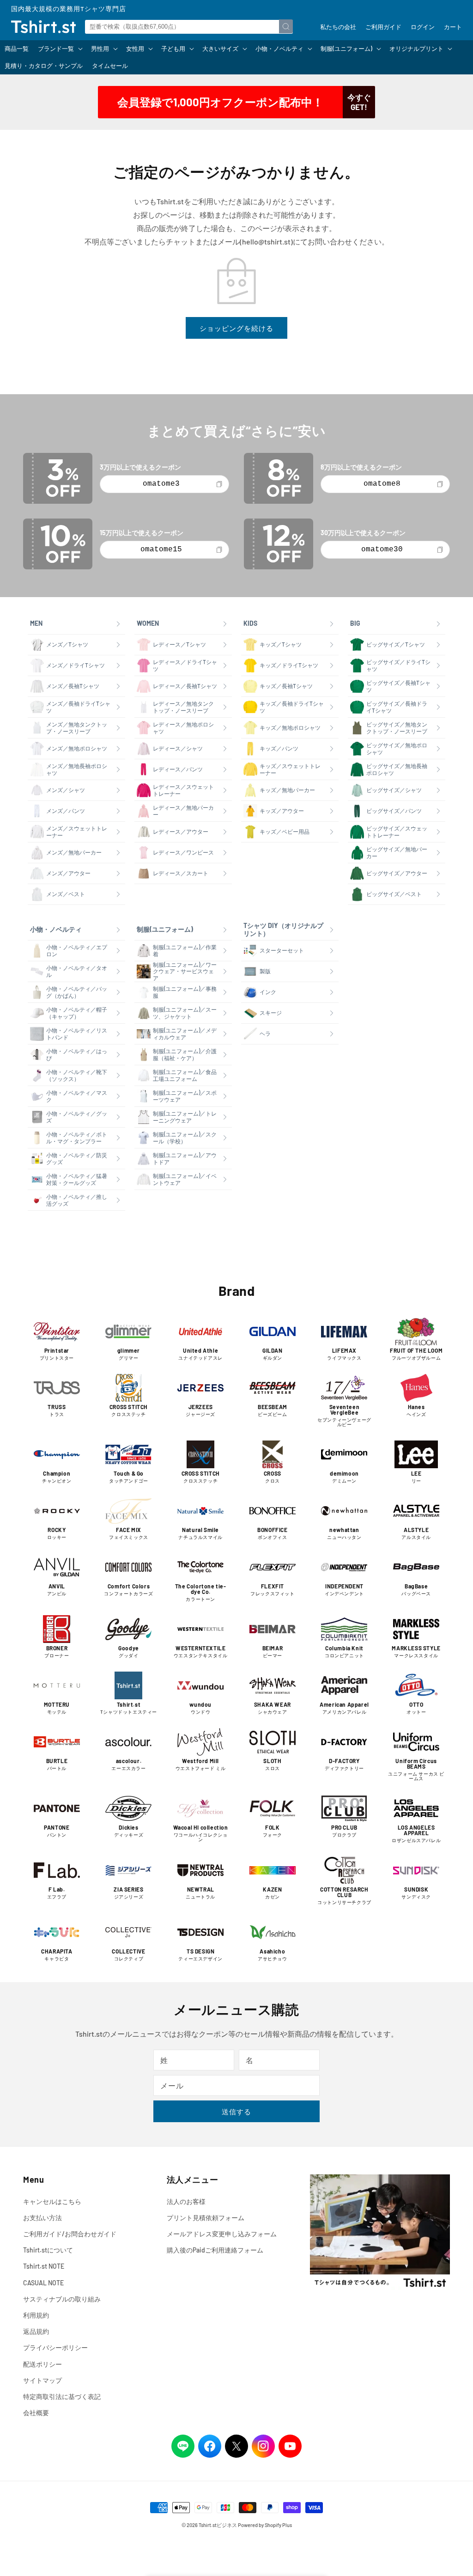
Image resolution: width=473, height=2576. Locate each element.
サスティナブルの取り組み (62, 2299)
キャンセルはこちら (52, 2201)
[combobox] (189, 27)
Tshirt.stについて (48, 2250)
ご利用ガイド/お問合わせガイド (70, 2234)
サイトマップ (42, 2380)
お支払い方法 (42, 2218)
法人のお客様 (186, 2201)
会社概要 (36, 2413)
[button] (60, 49)
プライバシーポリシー (55, 2347)
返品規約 (36, 2331)
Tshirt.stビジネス (218, 2525)
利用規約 (36, 2315)
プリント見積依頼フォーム (206, 2218)
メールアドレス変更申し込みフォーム (222, 2234)
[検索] (286, 26)
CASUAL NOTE (43, 2283)
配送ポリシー (42, 2364)
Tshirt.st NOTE (44, 2266)
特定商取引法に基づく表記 (62, 2396)
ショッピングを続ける (236, 328)
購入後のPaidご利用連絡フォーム (215, 2250)
